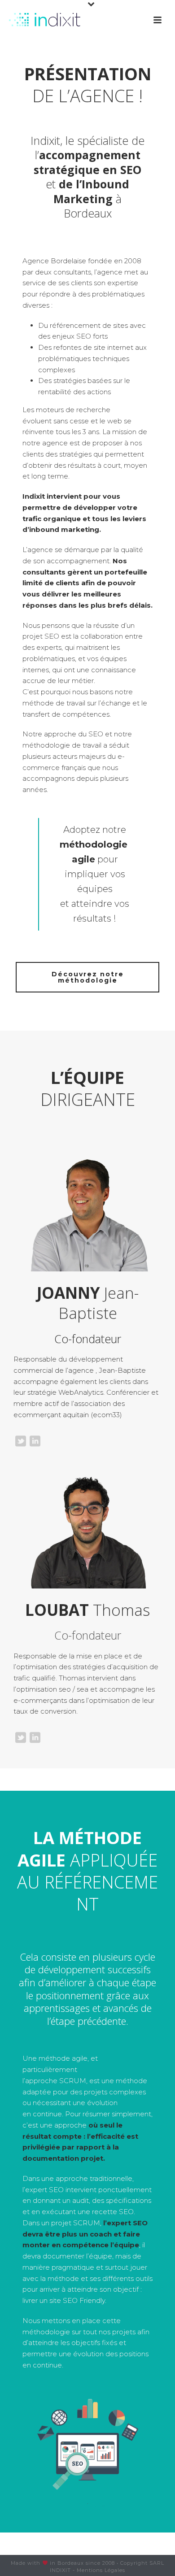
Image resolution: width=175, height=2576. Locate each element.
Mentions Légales (101, 2570)
